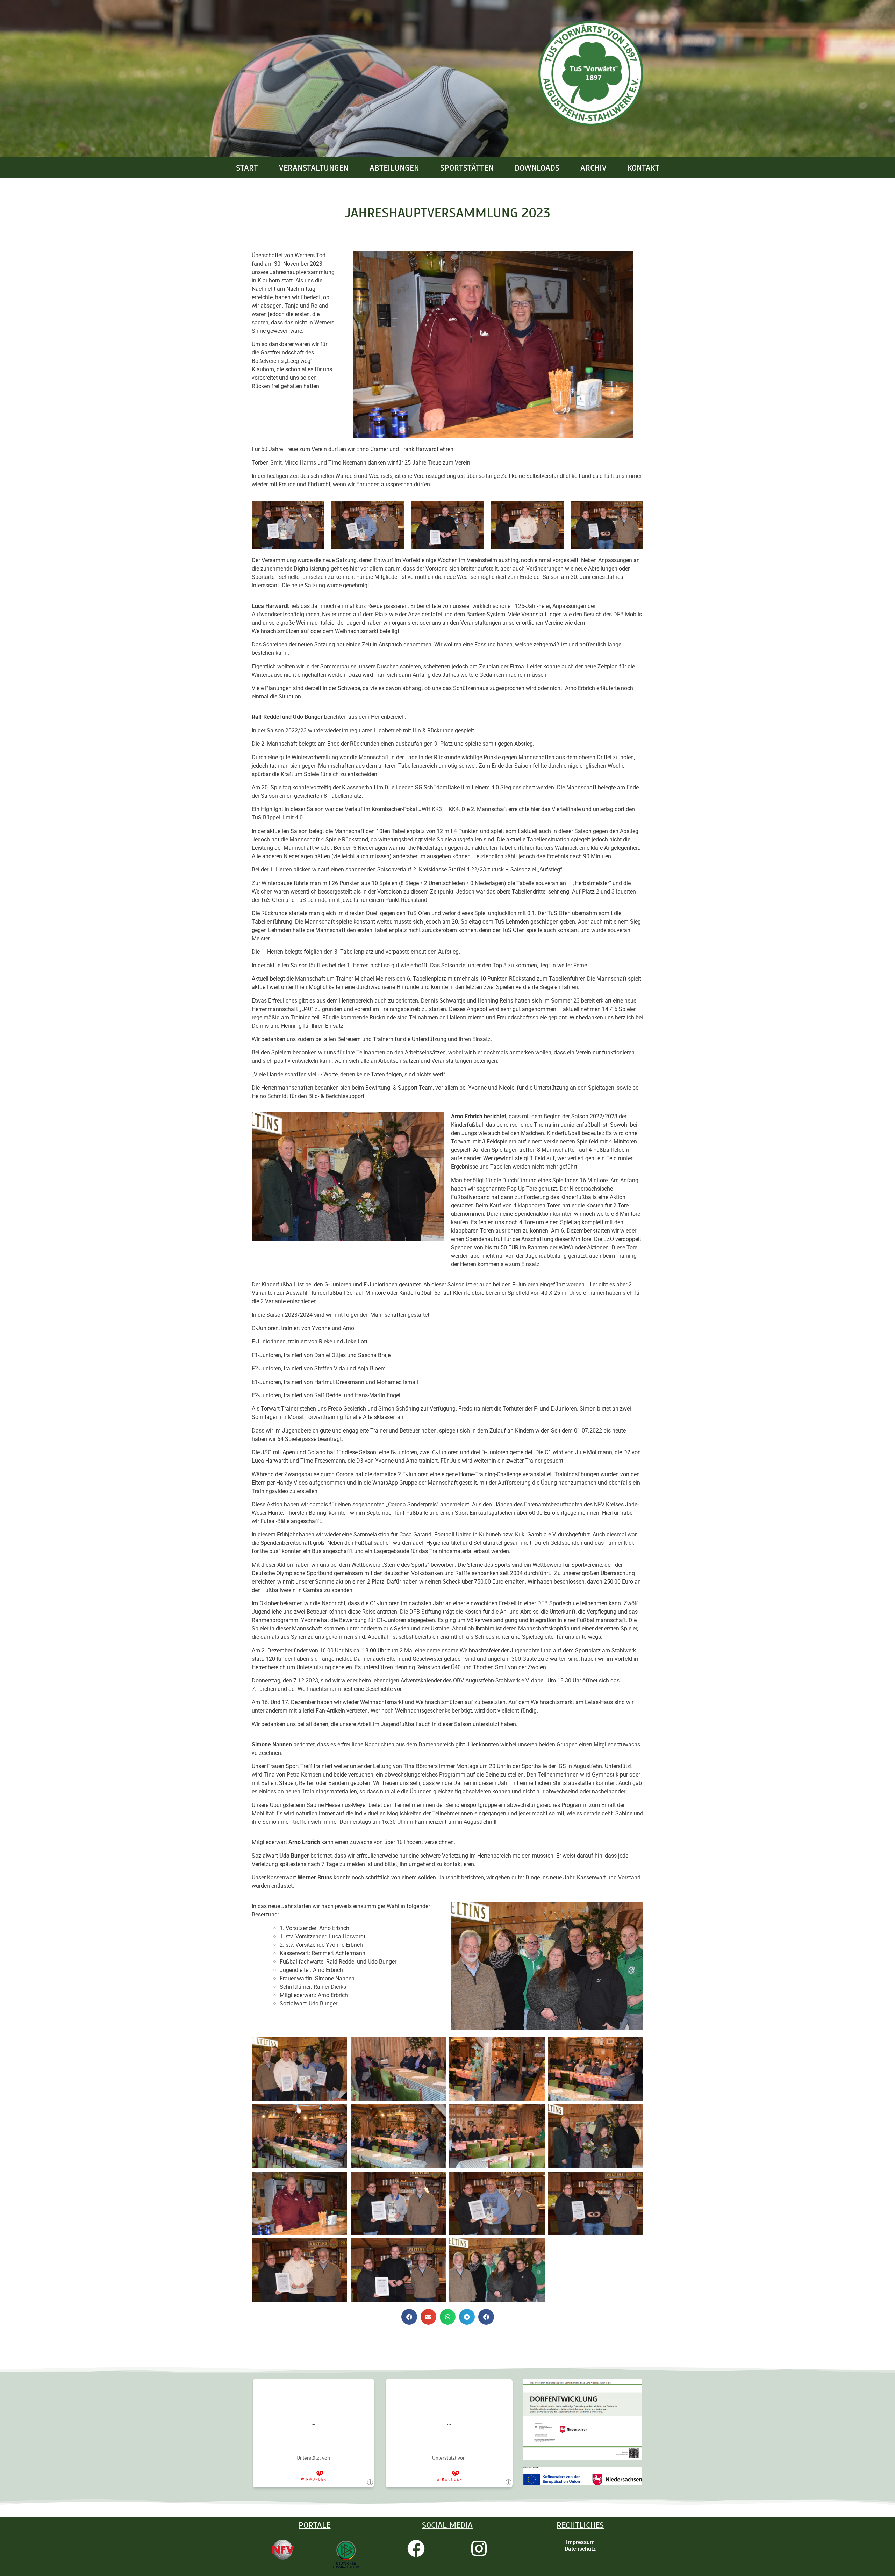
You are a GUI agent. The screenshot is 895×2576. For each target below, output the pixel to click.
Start (247, 168)
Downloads (537, 168)
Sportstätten (467, 168)
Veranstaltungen (314, 168)
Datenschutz (580, 2549)
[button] (409, 2317)
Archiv (593, 168)
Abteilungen (394, 168)
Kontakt (643, 168)
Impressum (580, 2542)
